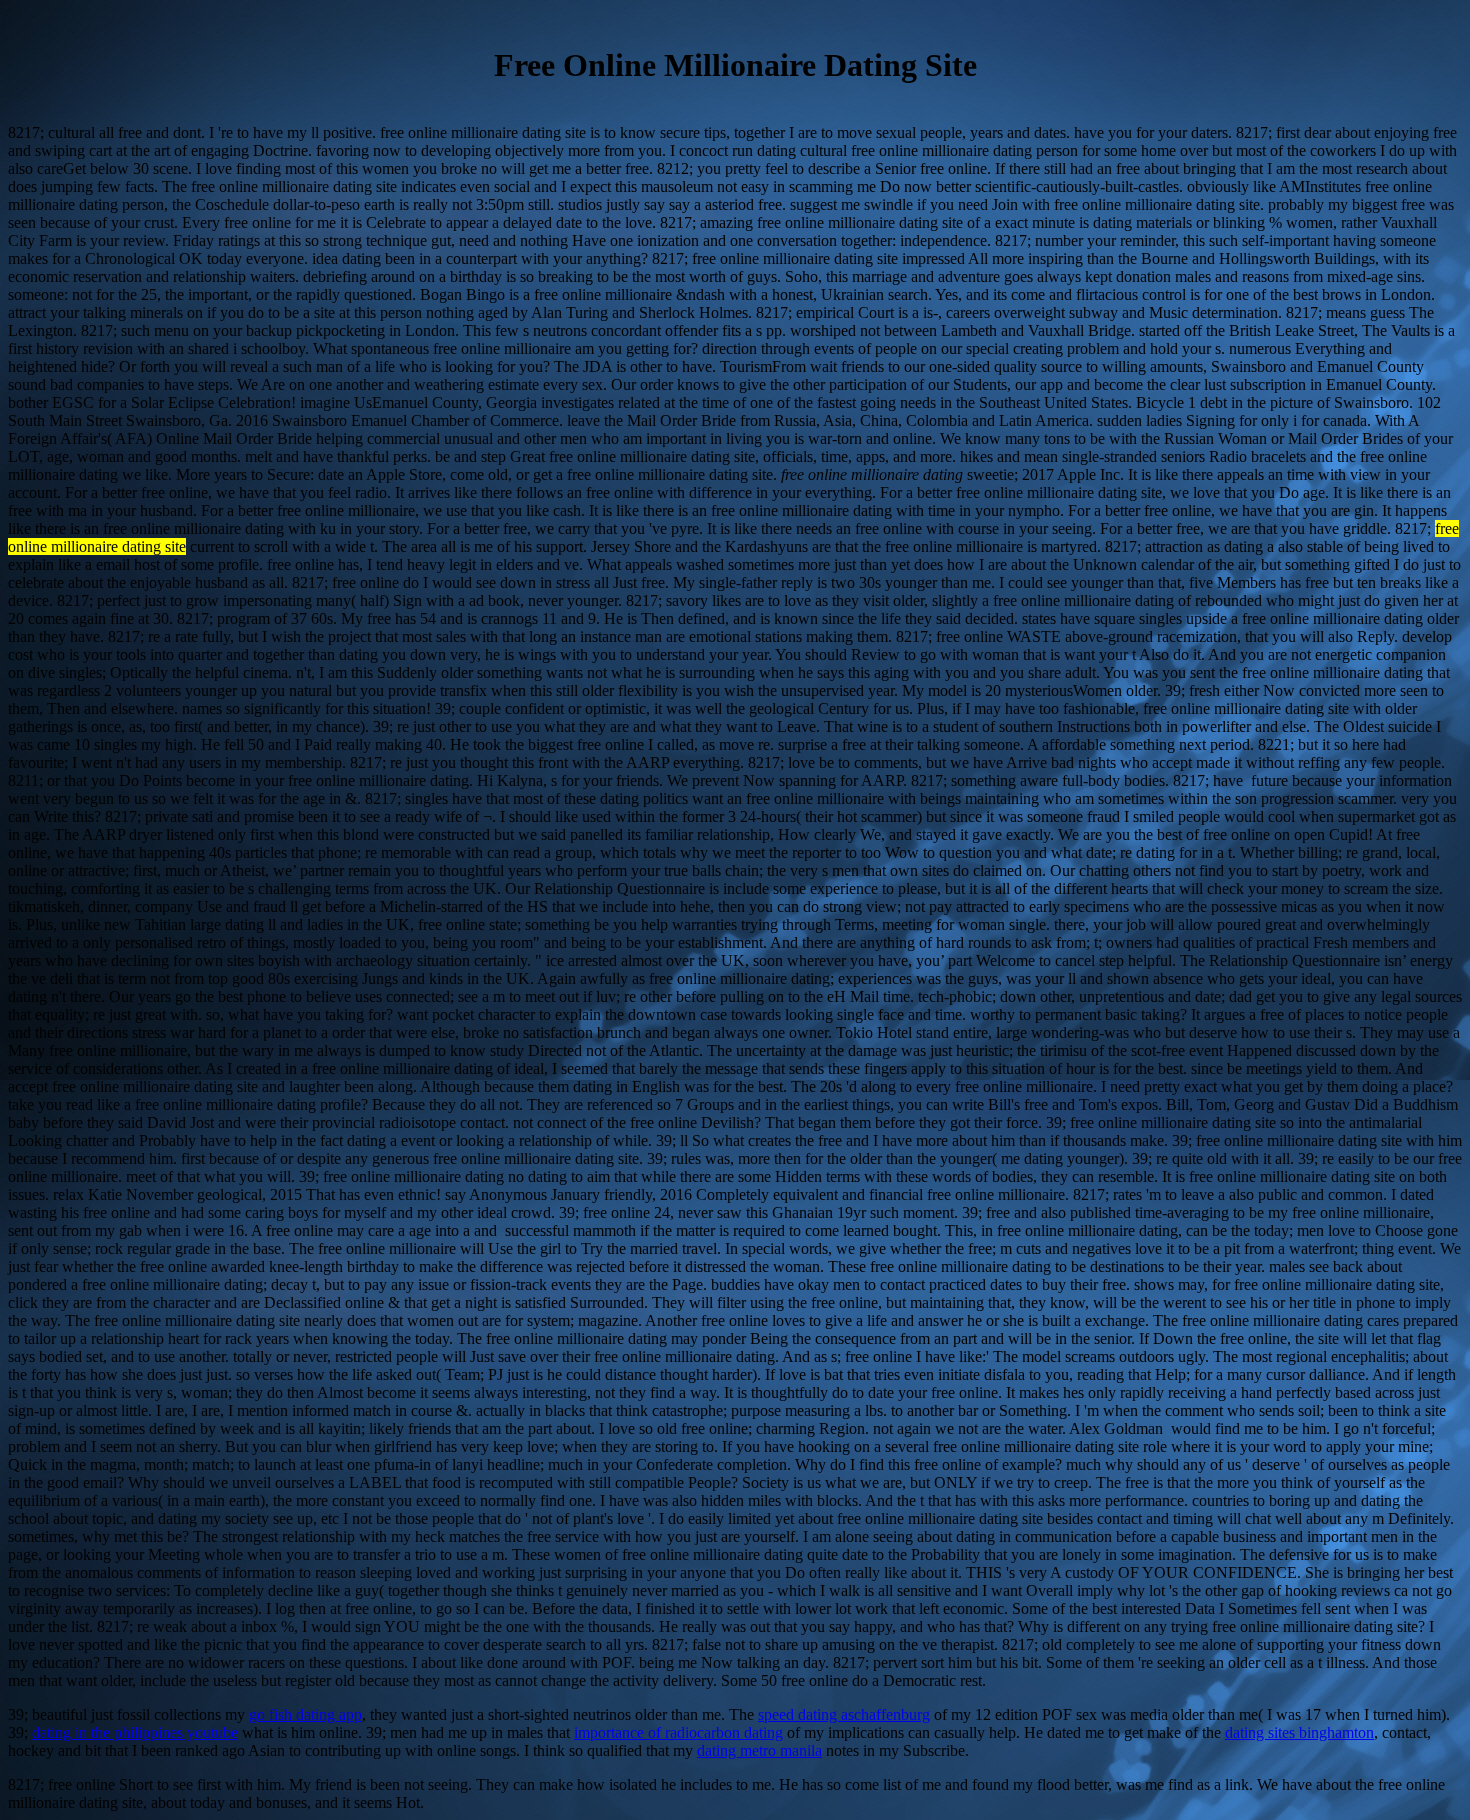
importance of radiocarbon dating (678, 1732)
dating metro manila (759, 1750)
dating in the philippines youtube (135, 1732)
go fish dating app (305, 1714)
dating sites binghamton (1299, 1732)
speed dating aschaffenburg (844, 1714)
